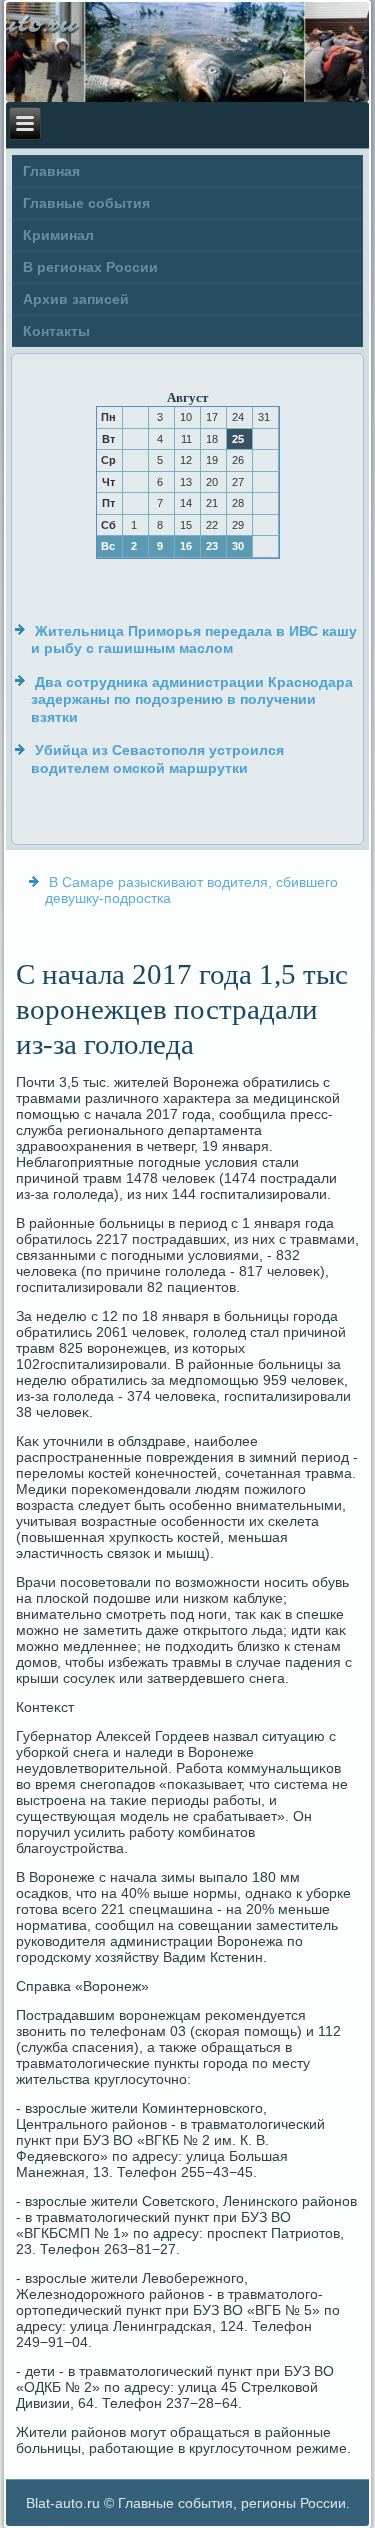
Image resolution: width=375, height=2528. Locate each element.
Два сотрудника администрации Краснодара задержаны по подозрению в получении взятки (192, 699)
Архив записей (76, 299)
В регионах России (90, 267)
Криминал (58, 235)
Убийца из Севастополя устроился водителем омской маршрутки (157, 759)
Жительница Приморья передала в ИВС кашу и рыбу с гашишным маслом (194, 640)
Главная (51, 171)
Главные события (86, 203)
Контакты (56, 331)
